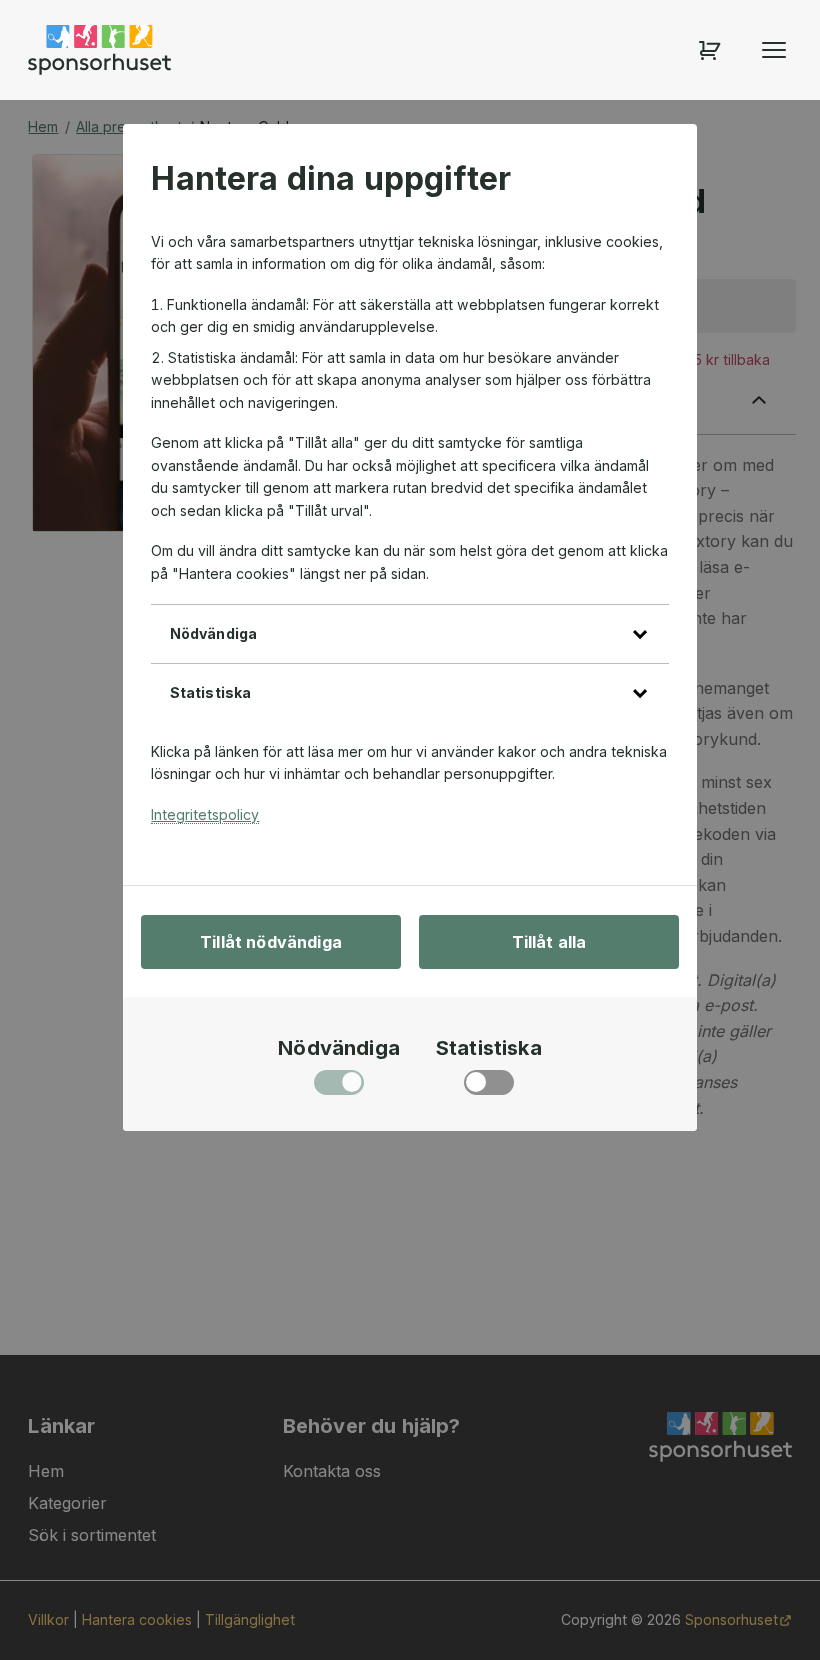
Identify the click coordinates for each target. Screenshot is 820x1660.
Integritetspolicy (205, 814)
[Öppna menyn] (774, 50)
